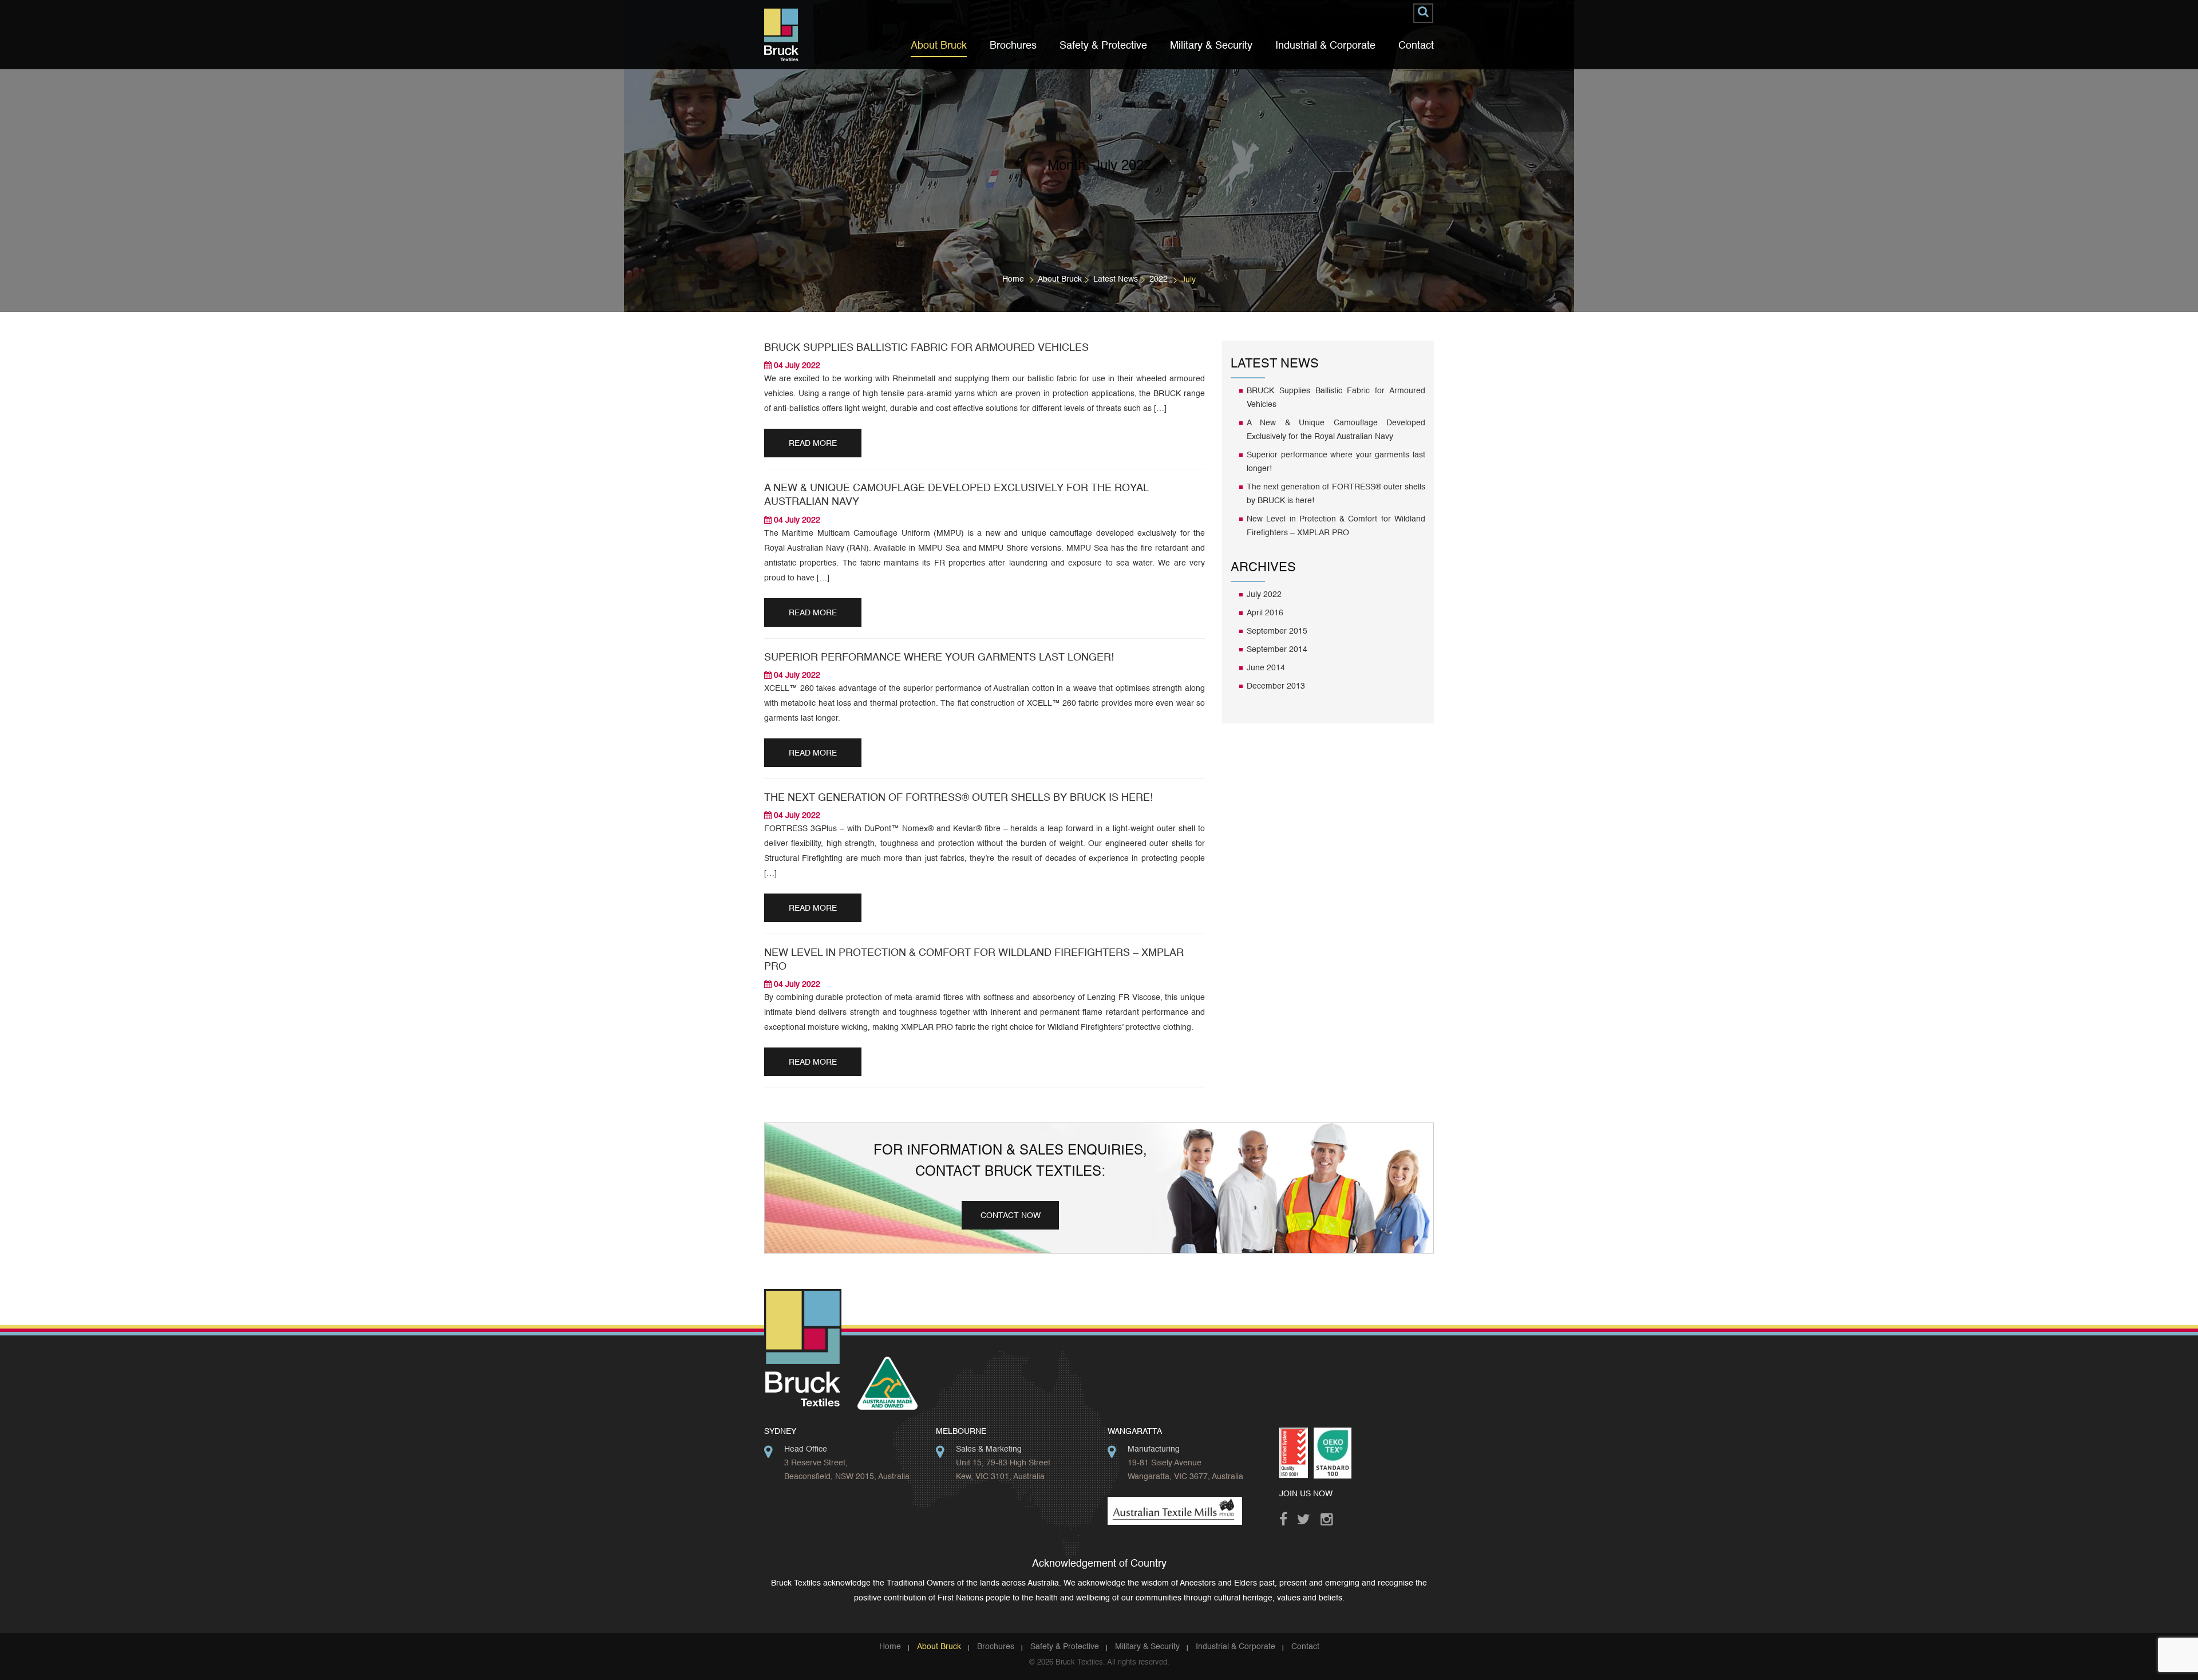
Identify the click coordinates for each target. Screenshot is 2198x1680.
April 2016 (1265, 613)
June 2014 (1266, 668)
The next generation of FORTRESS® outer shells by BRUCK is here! (958, 798)
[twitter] (1306, 1516)
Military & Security (1211, 46)
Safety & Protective (1103, 46)
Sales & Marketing (989, 1449)
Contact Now (1011, 1216)
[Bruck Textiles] (781, 35)
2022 (1159, 279)
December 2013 (1276, 686)
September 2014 (1277, 650)
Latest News (1116, 279)
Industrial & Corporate (1325, 46)
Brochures (1013, 46)
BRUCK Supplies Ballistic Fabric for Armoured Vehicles (926, 348)
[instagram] (1329, 1516)
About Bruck (939, 46)
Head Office (806, 1449)
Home (1013, 279)
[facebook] (1288, 1516)
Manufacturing (1154, 1449)
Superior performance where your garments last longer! (939, 658)
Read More (813, 444)
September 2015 (1277, 631)
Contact (1416, 46)
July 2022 (1264, 595)
